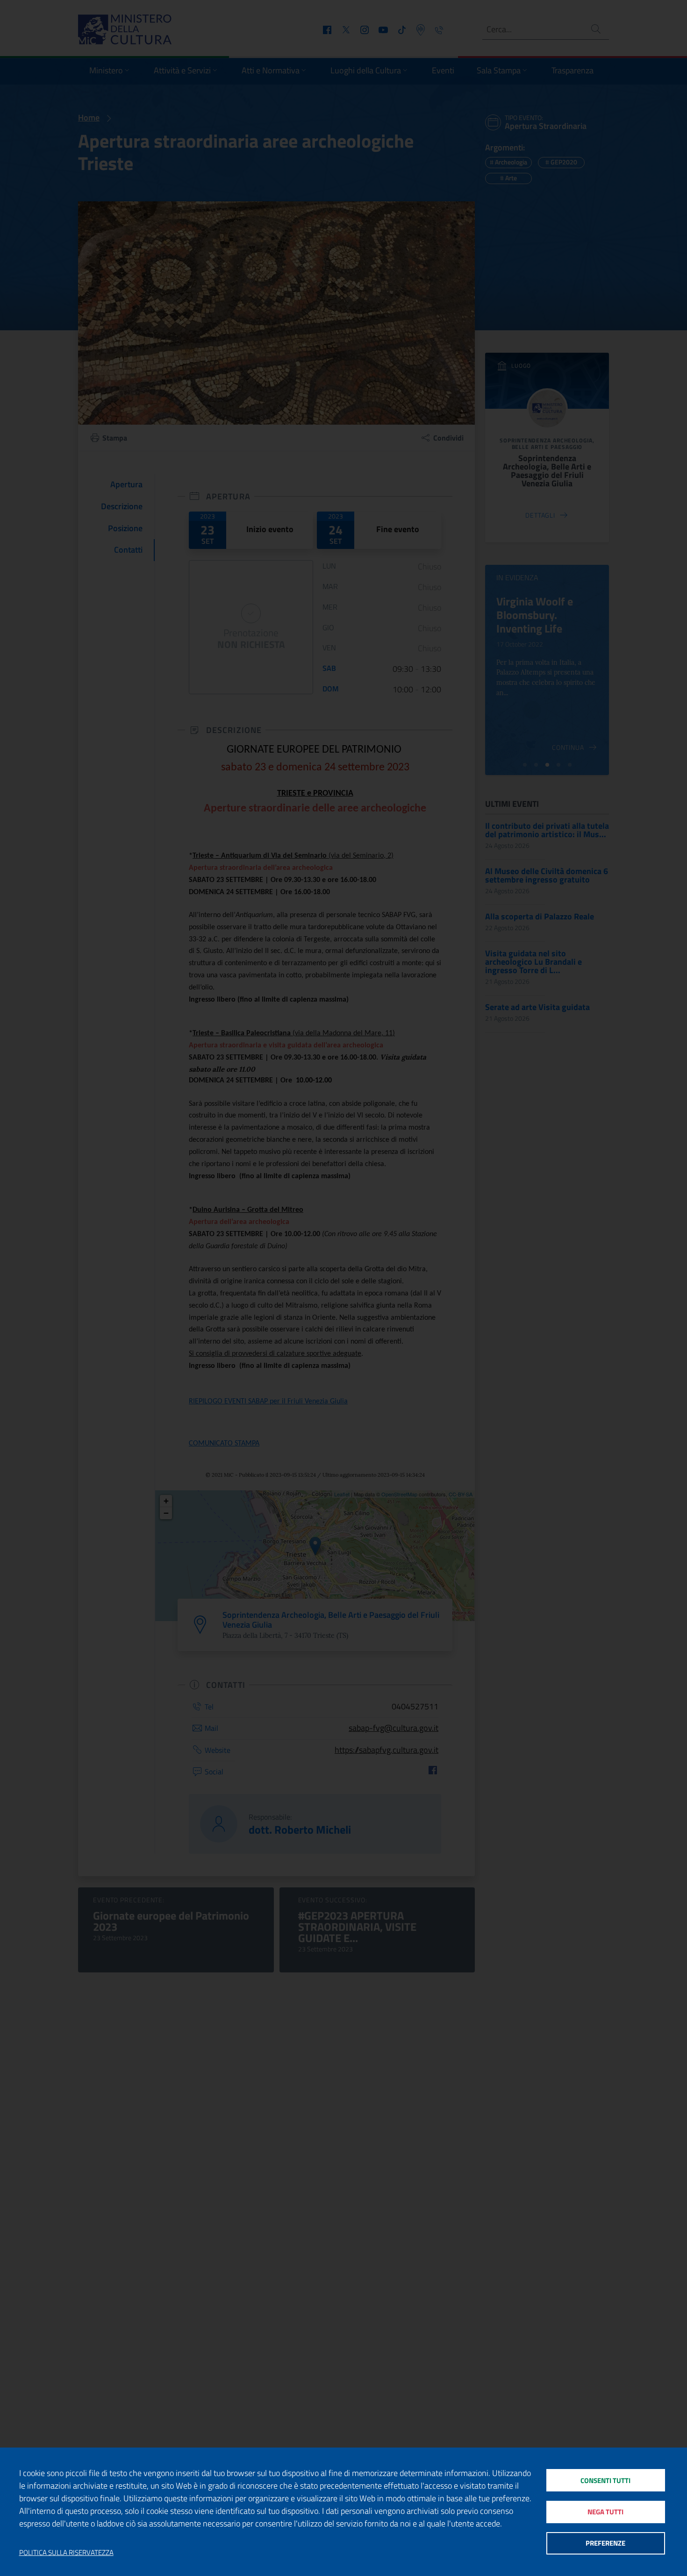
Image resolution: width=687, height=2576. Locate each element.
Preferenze (605, 2543)
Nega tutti (605, 2512)
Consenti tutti (605, 2480)
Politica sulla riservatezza (66, 2553)
